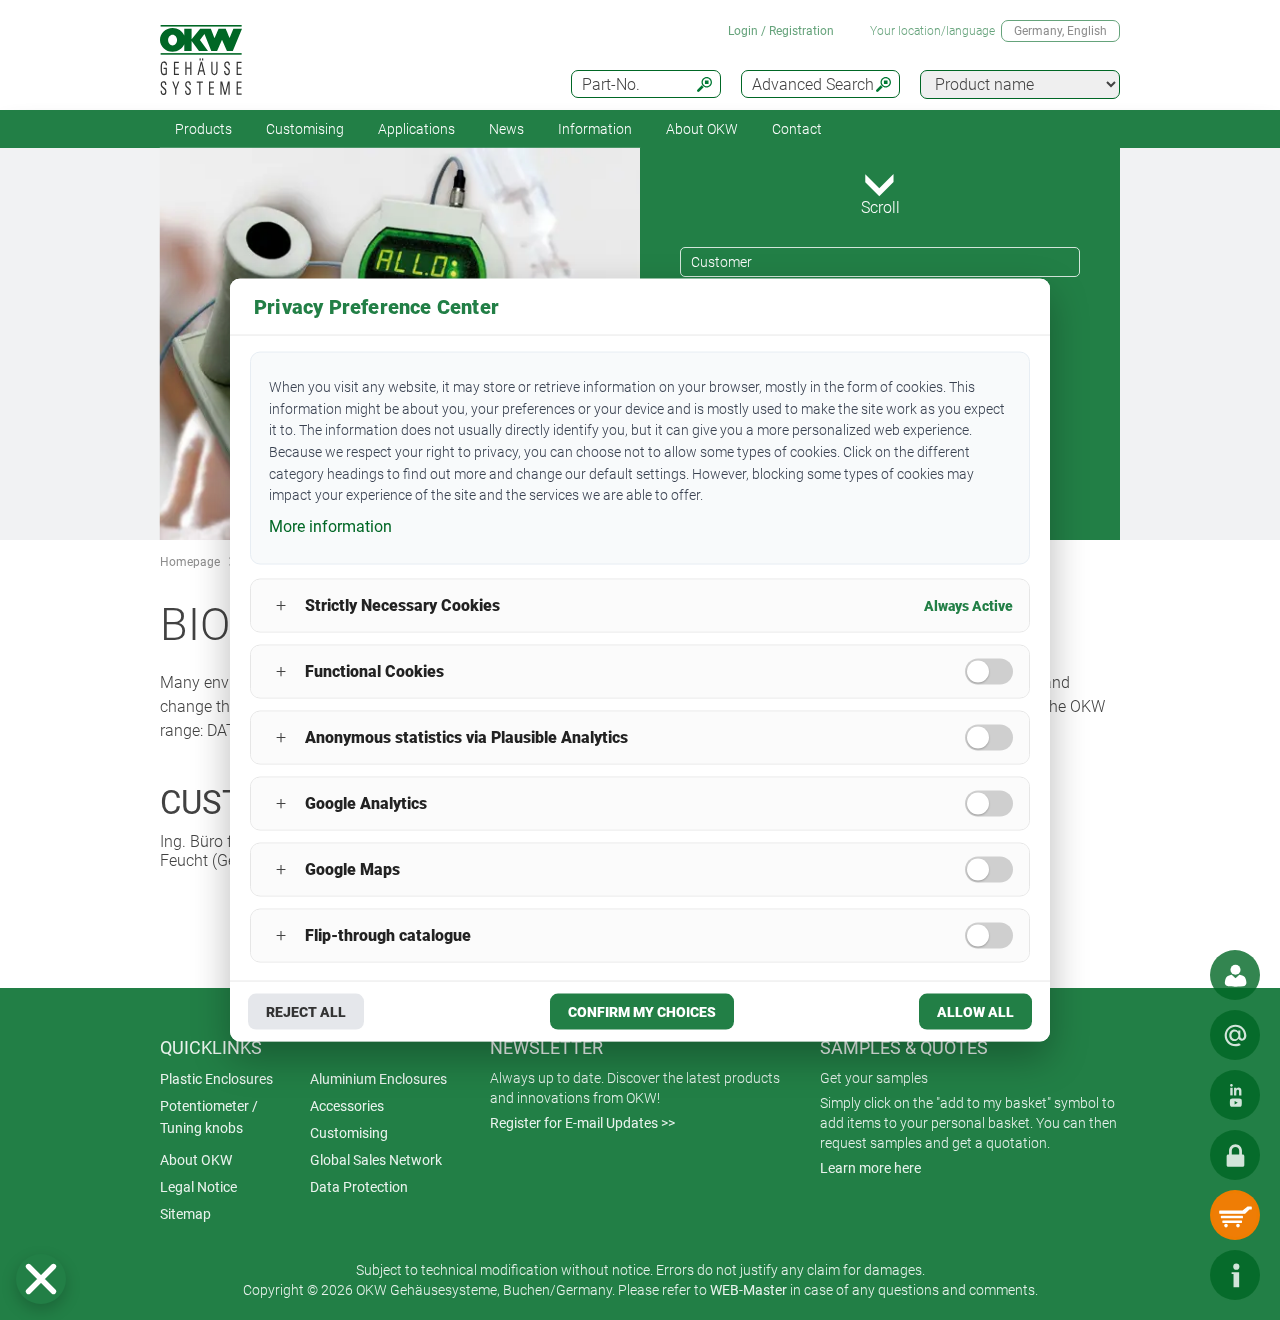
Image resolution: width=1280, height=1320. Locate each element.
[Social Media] (1235, 1095)
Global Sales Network (376, 1160)
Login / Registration (781, 31)
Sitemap (185, 1214)
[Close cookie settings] (41, 1279)
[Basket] (1235, 1215)
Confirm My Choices (642, 1011)
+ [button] (281, 605)
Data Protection (359, 1187)
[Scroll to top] (1175, 1275)
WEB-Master (748, 1290)
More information (330, 526)
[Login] (1235, 1155)
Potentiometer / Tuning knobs (209, 1117)
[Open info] (1235, 1275)
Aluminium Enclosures (378, 1079)
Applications (416, 129)
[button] (41, 1279)
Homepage (190, 562)
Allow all (975, 1011)
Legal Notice (198, 1187)
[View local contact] (1235, 975)
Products (203, 129)
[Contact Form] (1235, 1035)
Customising (305, 129)
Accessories (347, 1106)
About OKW (196, 1160)
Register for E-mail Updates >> (582, 1123)
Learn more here (870, 1168)
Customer (721, 262)
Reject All (306, 1011)
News (506, 129)
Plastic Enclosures (216, 1079)
